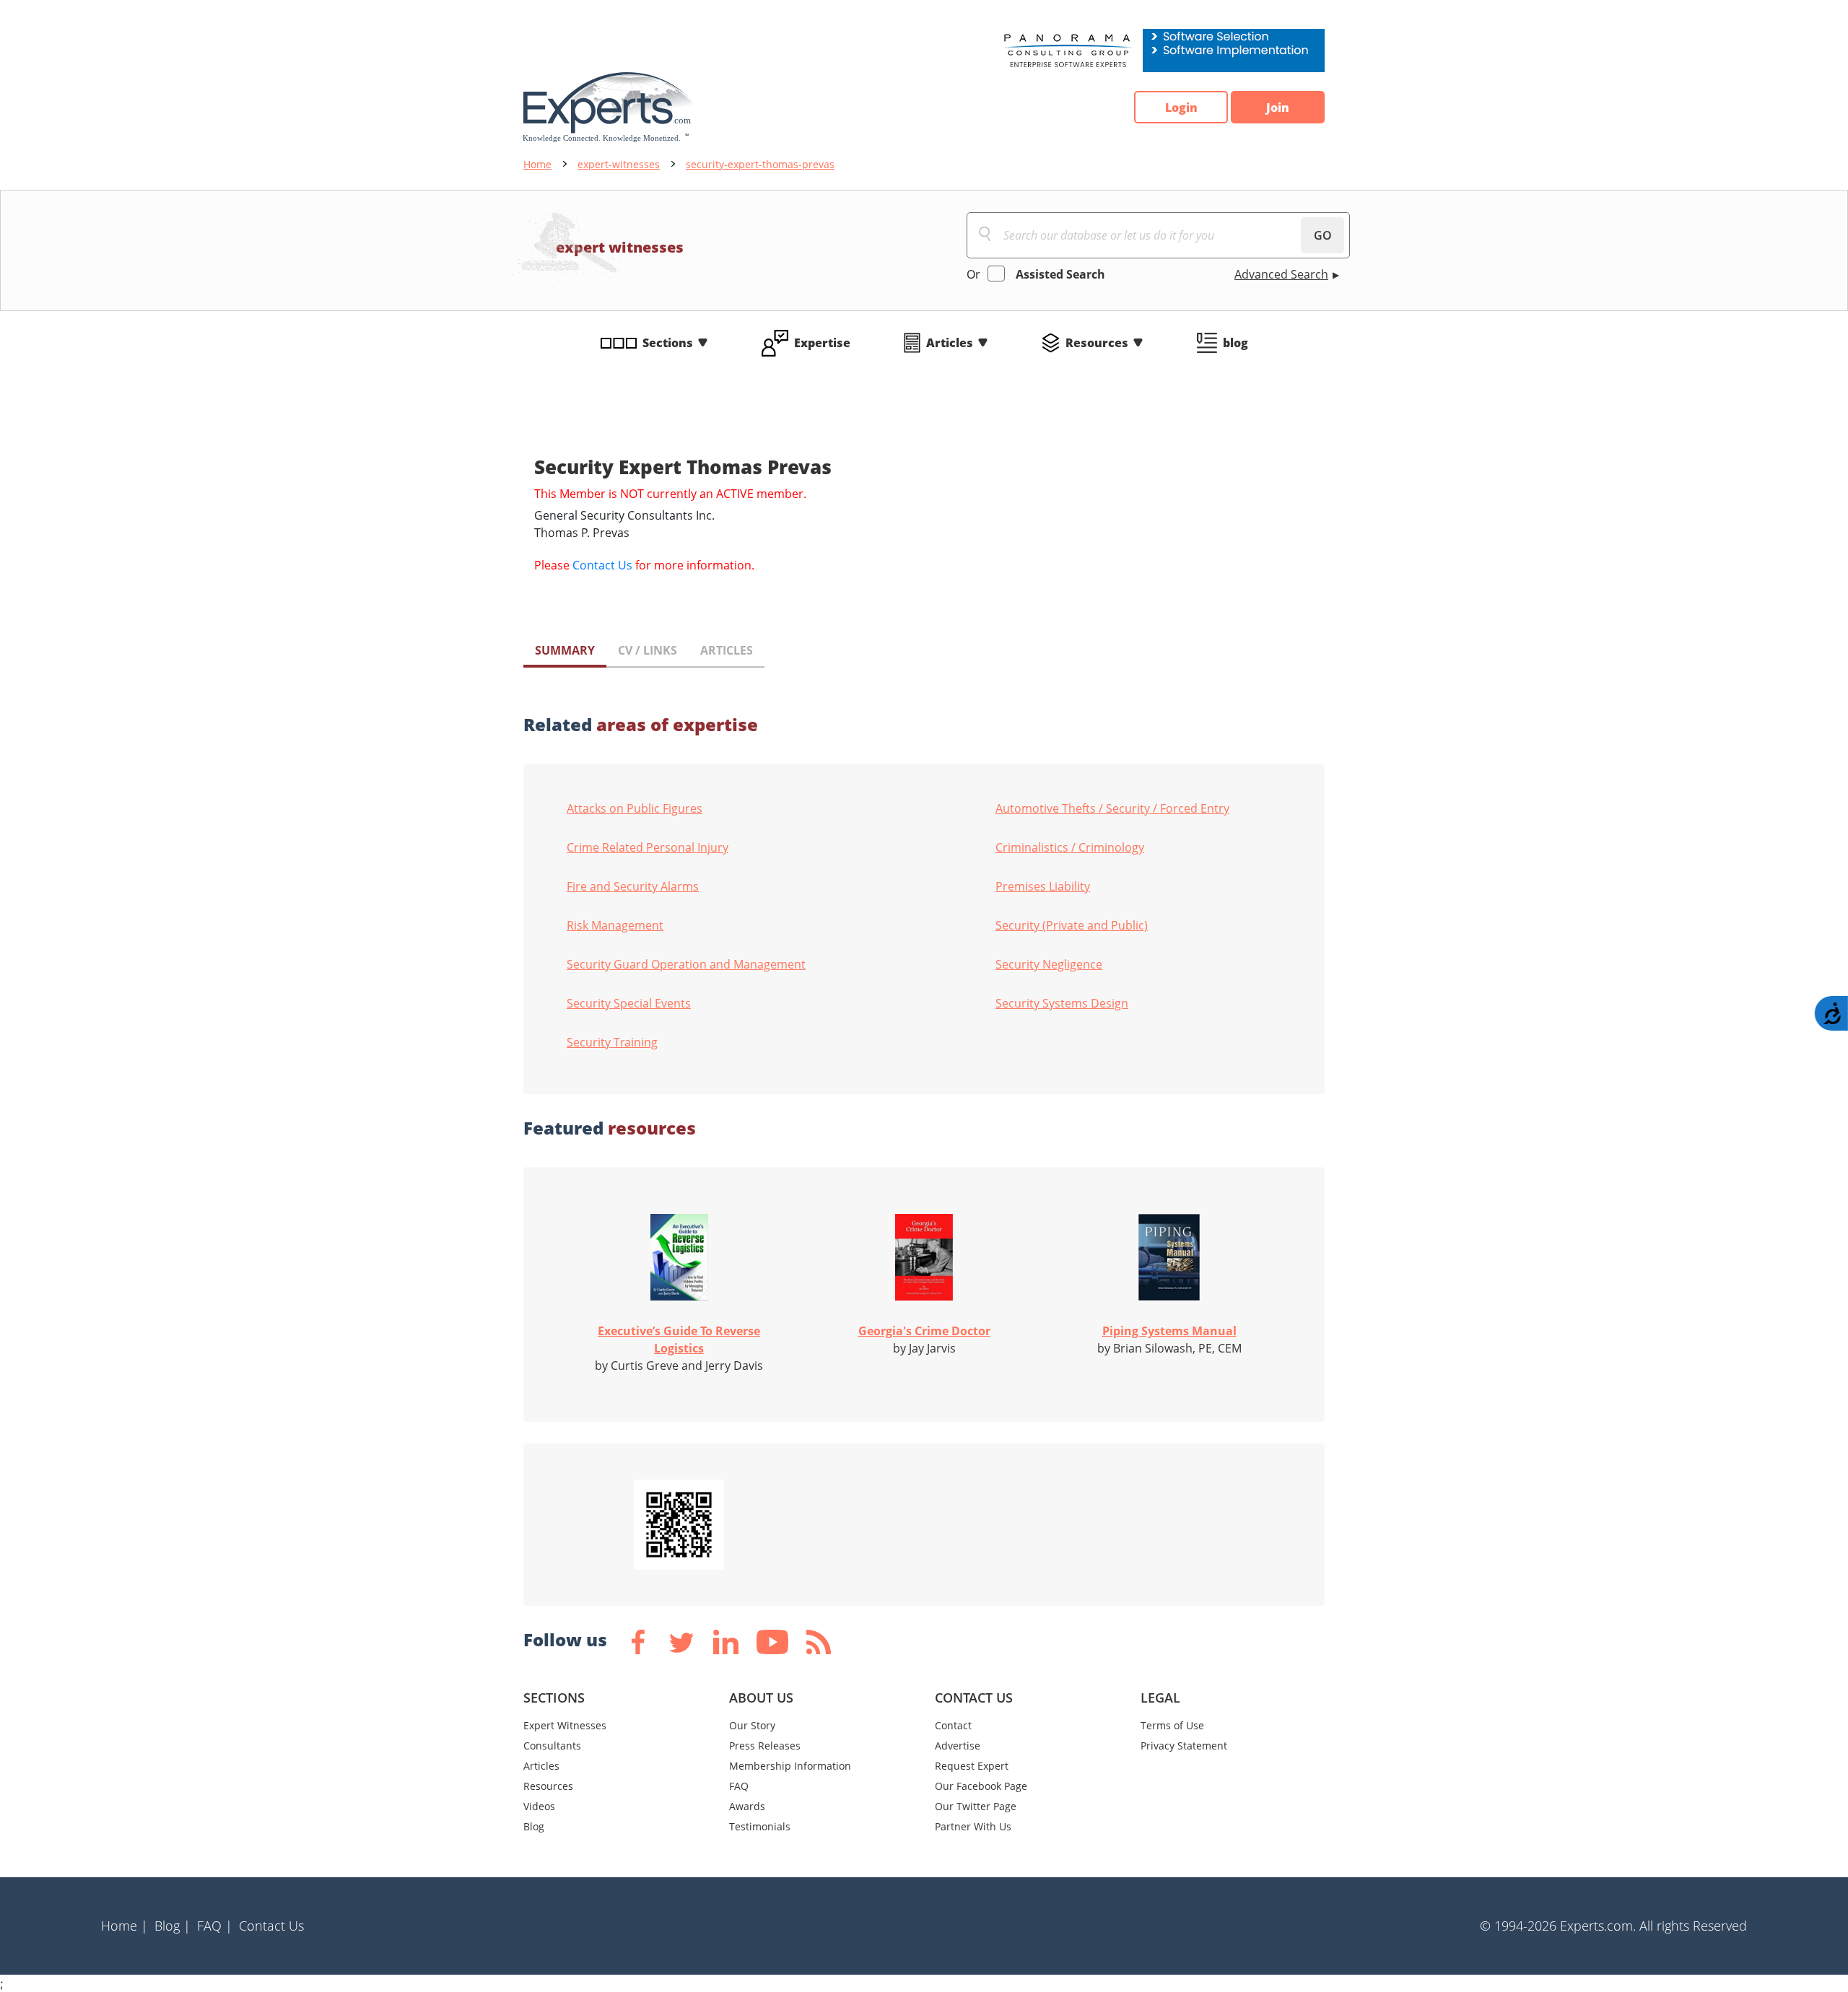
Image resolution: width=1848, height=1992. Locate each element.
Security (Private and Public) (1072, 925)
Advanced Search (1281, 274)
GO (1323, 235)
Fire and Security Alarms (633, 886)
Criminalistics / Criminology (1070, 847)
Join (1278, 108)
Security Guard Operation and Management (686, 964)
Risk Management (615, 925)
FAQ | (215, 1926)
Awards (747, 1806)
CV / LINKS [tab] (648, 650)
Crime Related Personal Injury (648, 847)
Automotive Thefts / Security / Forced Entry (1112, 808)
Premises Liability (1043, 886)
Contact (953, 1725)
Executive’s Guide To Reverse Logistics (679, 1340)
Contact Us (602, 565)
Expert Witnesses (565, 1725)
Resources (1097, 343)
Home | (125, 1926)
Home (537, 164)
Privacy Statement (1184, 1746)
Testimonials (760, 1826)
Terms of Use (1172, 1725)
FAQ (739, 1786)
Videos (539, 1806)
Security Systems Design (1062, 1003)
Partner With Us (973, 1826)
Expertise (822, 343)
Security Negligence (1049, 964)
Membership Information (790, 1766)
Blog (534, 1826)
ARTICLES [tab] (727, 650)
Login (1181, 108)
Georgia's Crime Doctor (924, 1331)
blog (1235, 343)
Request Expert (972, 1766)
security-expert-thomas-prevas (760, 164)
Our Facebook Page (981, 1786)
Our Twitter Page (976, 1806)
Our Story (752, 1725)
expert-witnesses (619, 164)
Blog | (173, 1926)
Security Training (612, 1042)
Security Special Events (629, 1003)
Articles (950, 343)
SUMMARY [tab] (565, 650)
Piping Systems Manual (1169, 1331)
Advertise (958, 1746)
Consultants (552, 1746)
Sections (668, 343)
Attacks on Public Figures (635, 808)
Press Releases (765, 1746)
